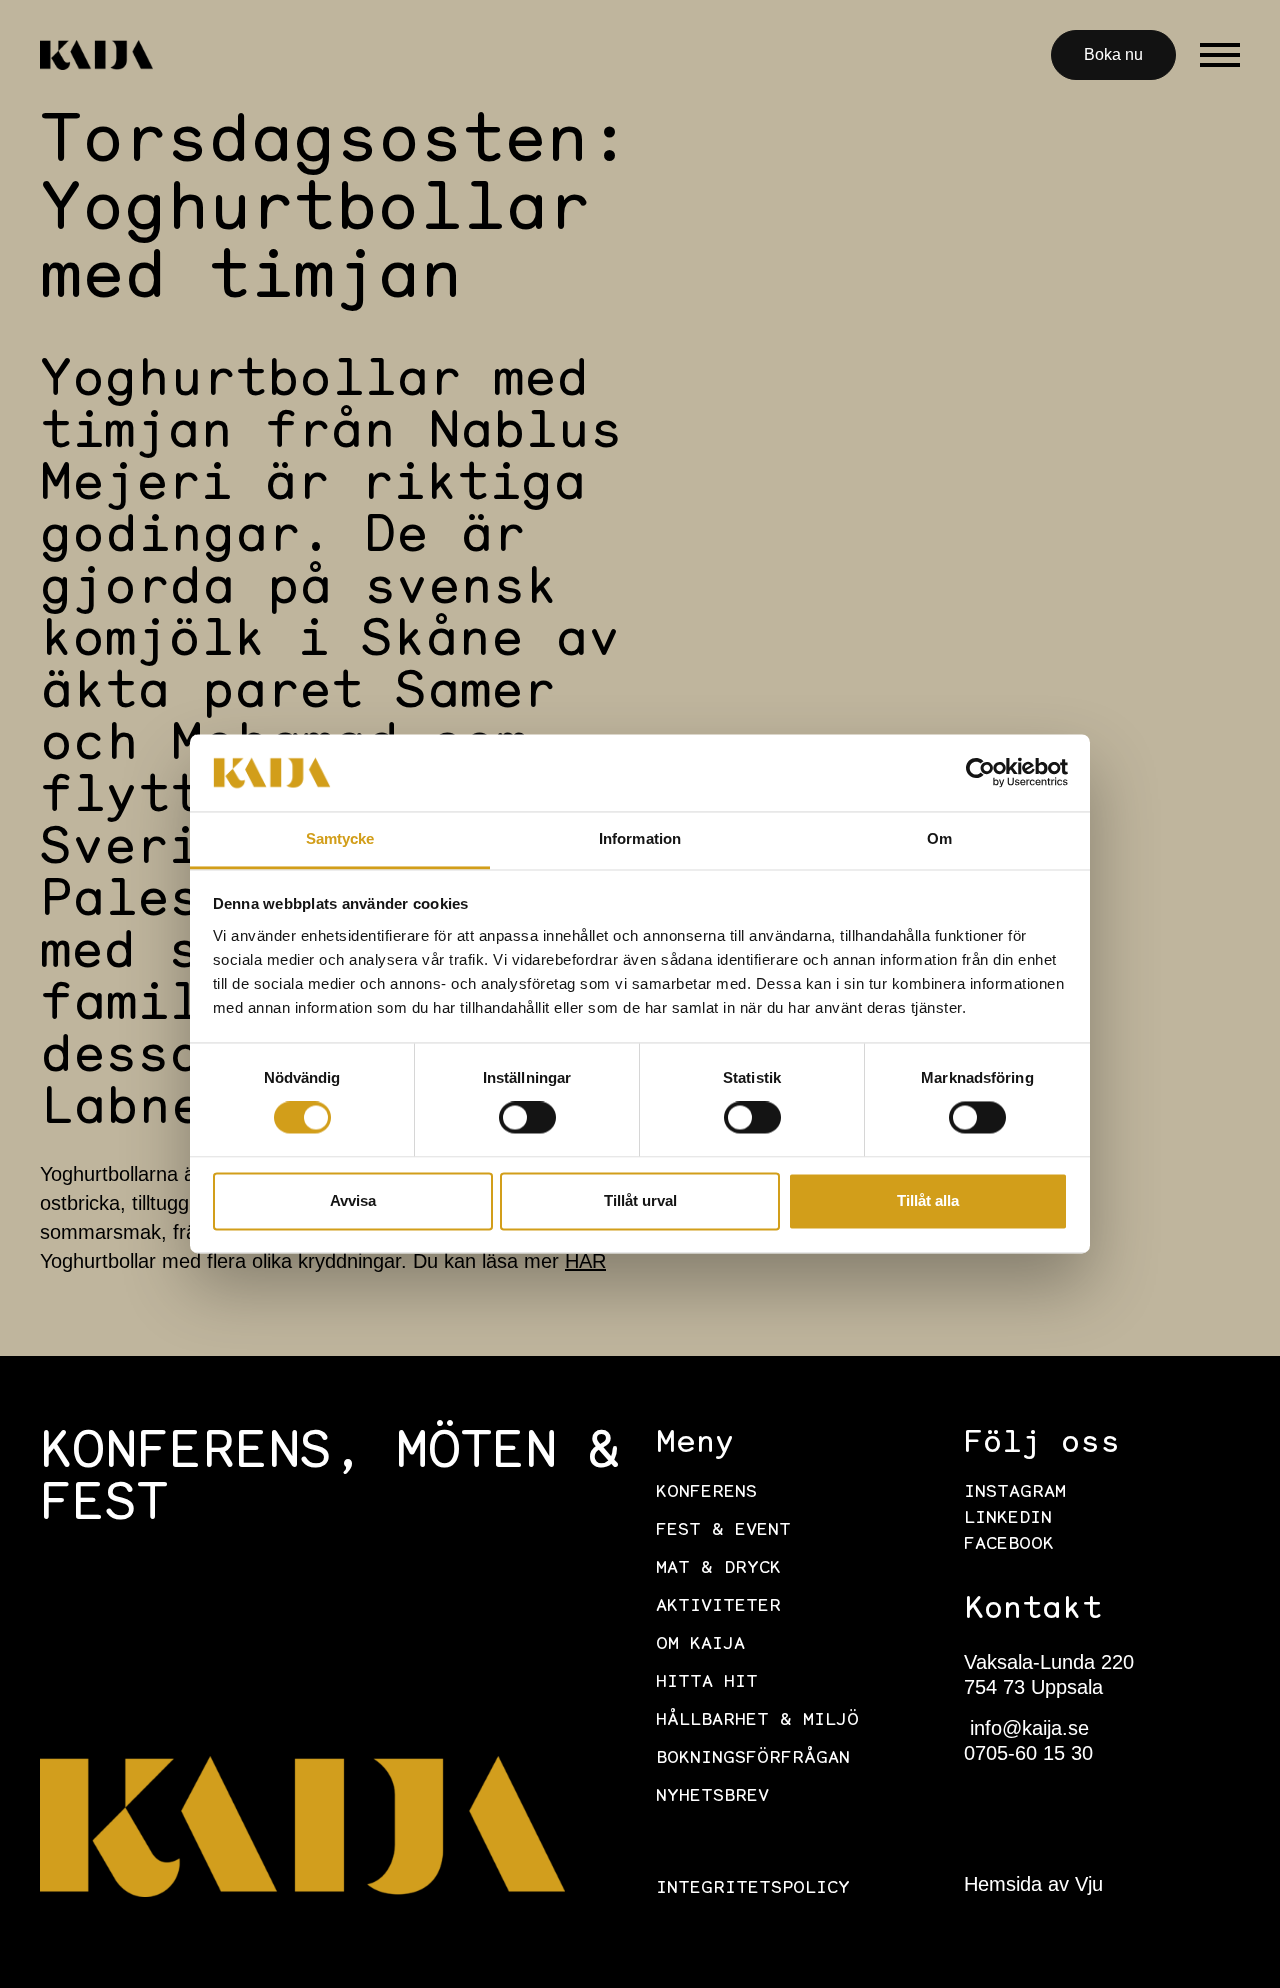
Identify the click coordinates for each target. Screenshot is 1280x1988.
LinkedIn (1008, 1519)
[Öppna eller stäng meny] (1220, 55)
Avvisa (353, 1200)
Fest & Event (723, 1531)
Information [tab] (640, 838)
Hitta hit (707, 1683)
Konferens (706, 1493)
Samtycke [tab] (340, 838)
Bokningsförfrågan (753, 1759)
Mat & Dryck (718, 1569)
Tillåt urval (640, 1200)
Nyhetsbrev (712, 1797)
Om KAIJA (700, 1645)
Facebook (1009, 1545)
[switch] (527, 1118)
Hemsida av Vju (1033, 1884)
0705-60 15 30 (1028, 1753)
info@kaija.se (1026, 1728)
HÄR (585, 1261)
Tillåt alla (928, 1200)
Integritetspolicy (753, 1888)
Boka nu (1113, 54)
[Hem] (96, 55)
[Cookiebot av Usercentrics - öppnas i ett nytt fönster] (980, 773)
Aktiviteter (718, 1607)
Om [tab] (939, 838)
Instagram (1015, 1493)
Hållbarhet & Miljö (757, 1721)
